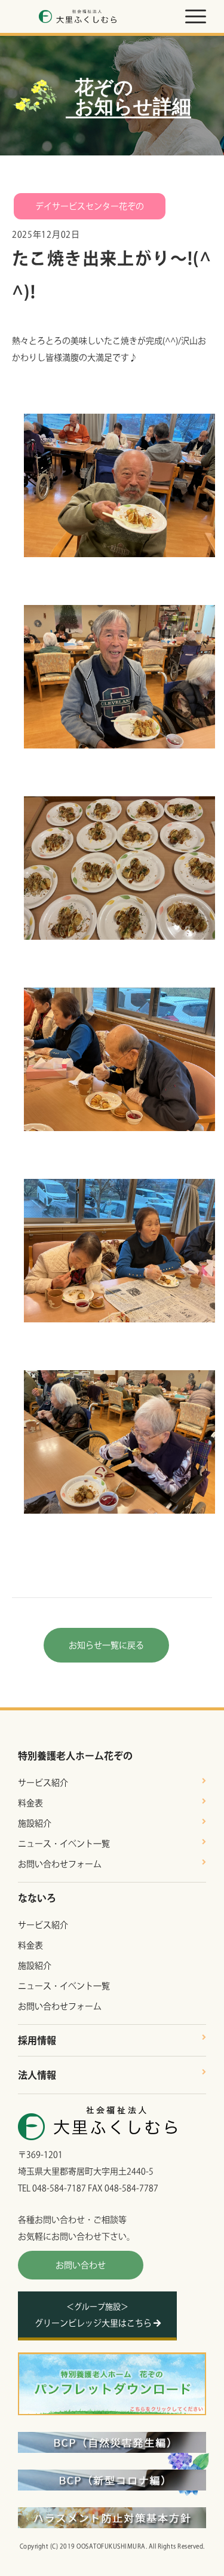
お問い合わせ (81, 2265)
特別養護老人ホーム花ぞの (75, 1756)
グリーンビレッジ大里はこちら (94, 2315)
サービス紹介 (43, 1783)
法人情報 (37, 2075)
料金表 (30, 1803)
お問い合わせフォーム (60, 1864)
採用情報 (37, 2040)
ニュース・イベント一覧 (64, 1844)
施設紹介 (35, 1823)
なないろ (37, 1898)
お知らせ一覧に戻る (106, 1645)
